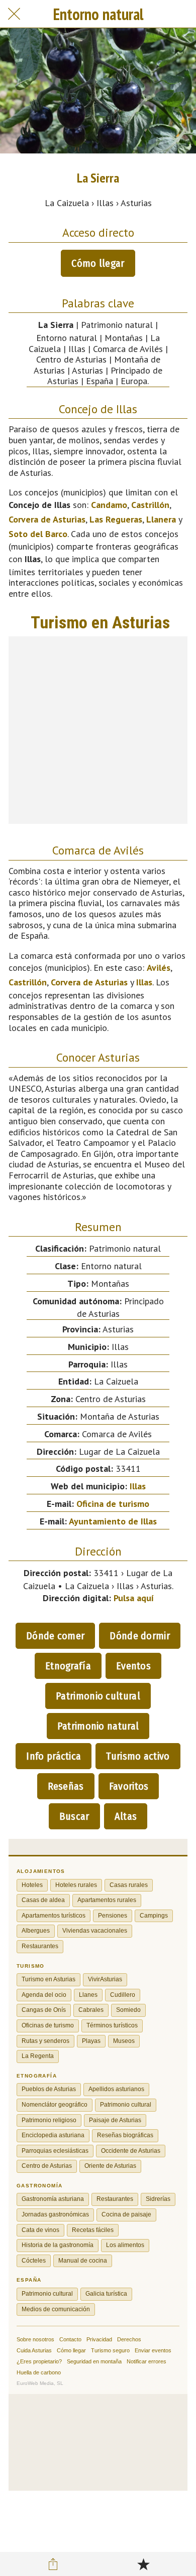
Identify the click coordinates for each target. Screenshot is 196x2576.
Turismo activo (138, 1756)
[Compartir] (53, 2564)
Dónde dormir (140, 1636)
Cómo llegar (98, 263)
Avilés (159, 968)
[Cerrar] (14, 14)
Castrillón (150, 505)
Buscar (74, 1816)
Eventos (133, 1666)
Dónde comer (55, 1636)
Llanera (161, 519)
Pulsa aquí (134, 1598)
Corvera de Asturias (47, 519)
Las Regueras (116, 519)
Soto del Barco (38, 534)
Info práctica (54, 1756)
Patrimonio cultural (98, 1696)
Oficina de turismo (113, 1504)
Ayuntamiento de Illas (113, 1521)
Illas (144, 982)
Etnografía (68, 1666)
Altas (126, 1816)
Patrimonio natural (98, 1726)
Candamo (109, 505)
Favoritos (129, 1786)
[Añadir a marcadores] (143, 2564)
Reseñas (66, 1786)
